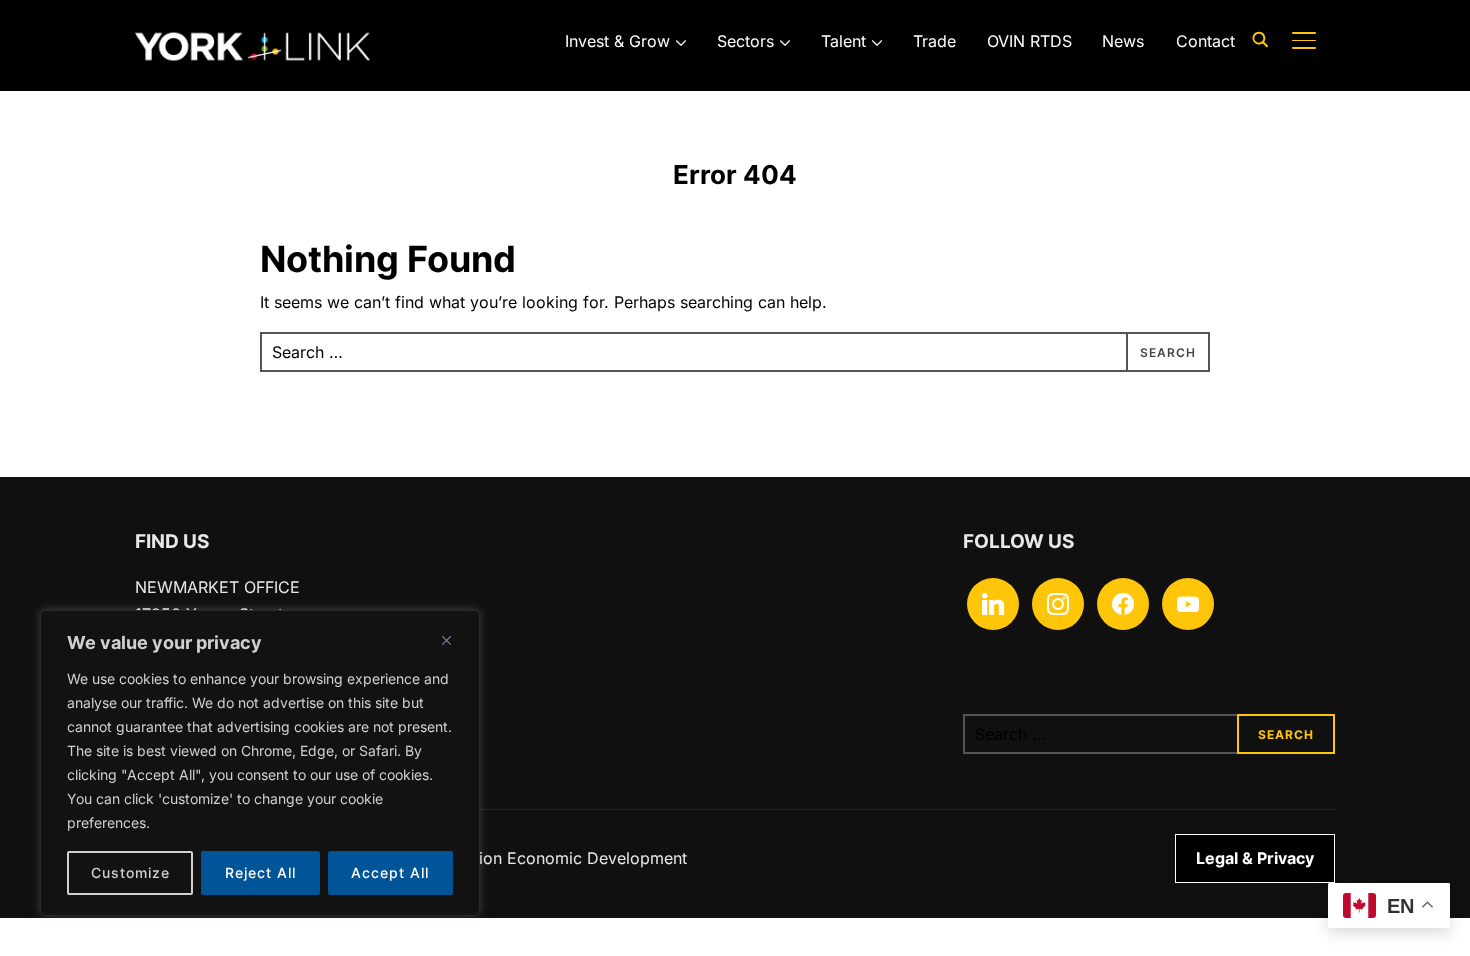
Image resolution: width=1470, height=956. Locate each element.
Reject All (260, 872)
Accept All (390, 872)
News (1123, 41)
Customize (130, 872)
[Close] (446, 640)
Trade (934, 41)
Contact (1205, 41)
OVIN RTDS (1029, 41)
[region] (260, 763)
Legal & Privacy (1255, 858)
